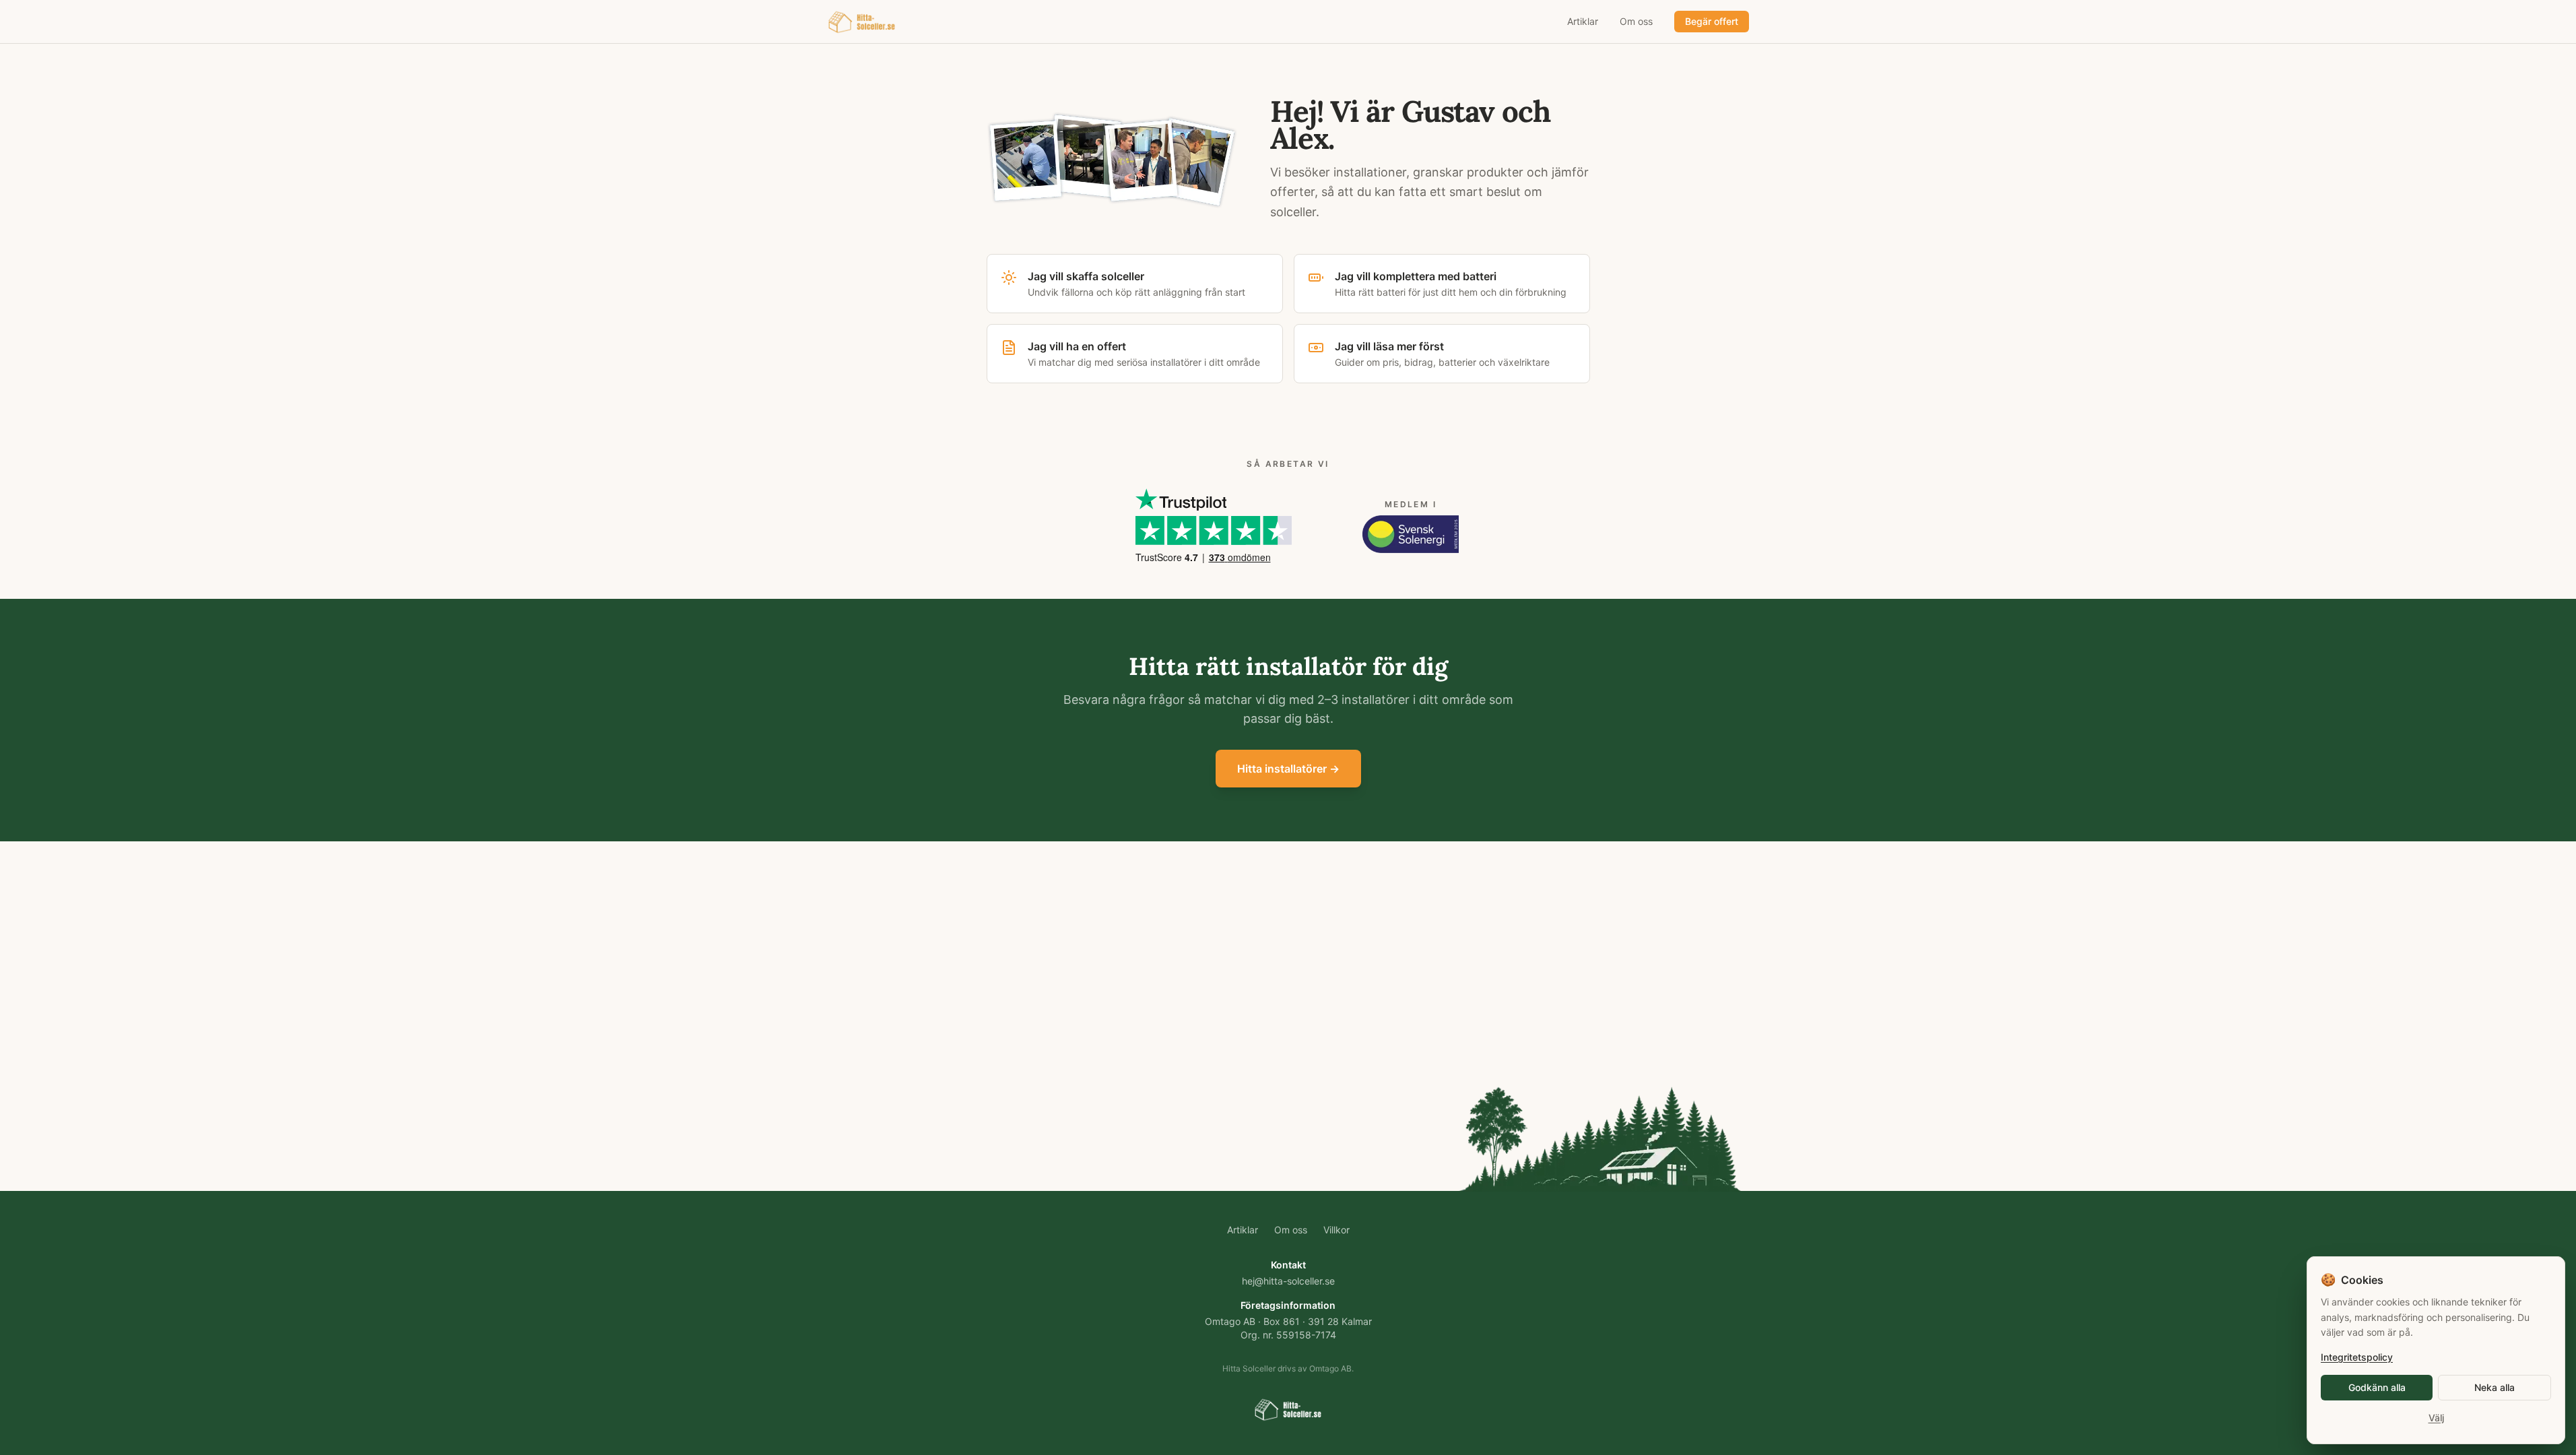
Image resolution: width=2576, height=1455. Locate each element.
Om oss (1636, 21)
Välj (2436, 1418)
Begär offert (1712, 21)
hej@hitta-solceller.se (1288, 1281)
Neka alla (2495, 1387)
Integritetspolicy (2357, 1357)
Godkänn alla (2377, 1387)
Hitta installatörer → (1288, 769)
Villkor (1336, 1230)
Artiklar (1583, 21)
